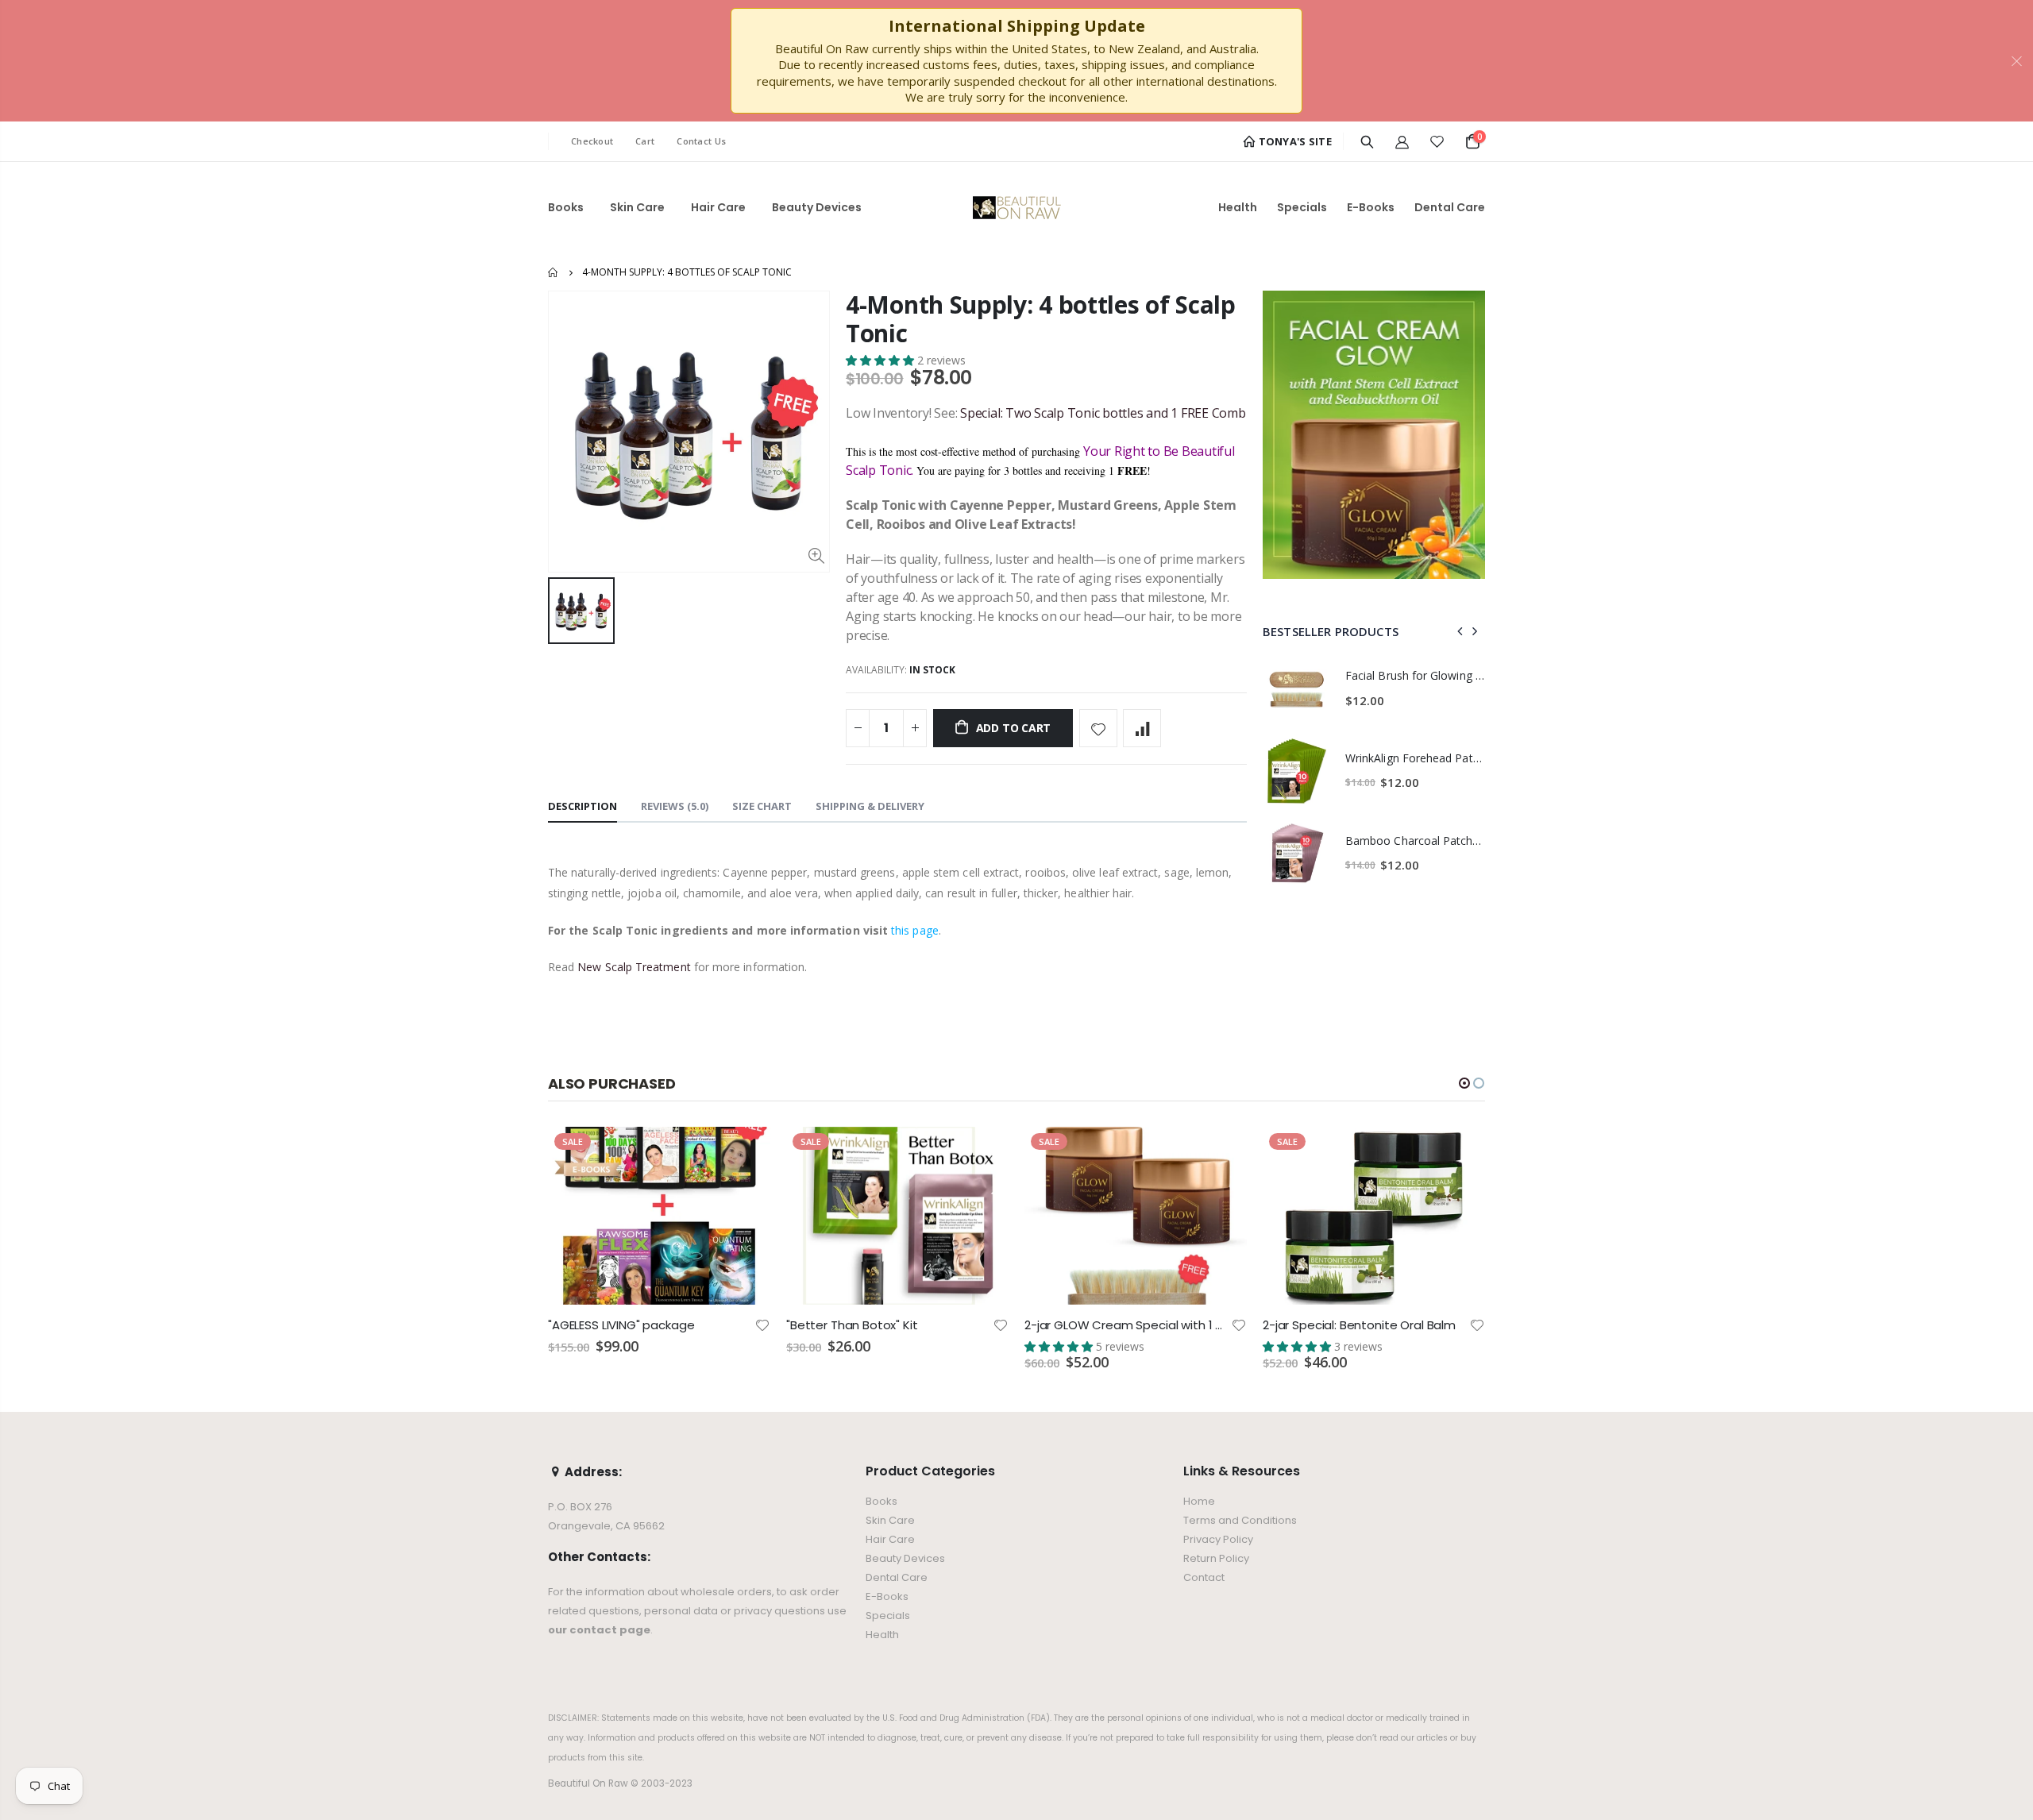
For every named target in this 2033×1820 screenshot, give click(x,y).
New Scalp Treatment (634, 967)
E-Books (887, 1596)
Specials (888, 1616)
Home (554, 272)
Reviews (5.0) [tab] (675, 806)
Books (881, 1501)
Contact (1204, 1577)
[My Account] (1402, 141)
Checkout (592, 141)
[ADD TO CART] (744, 1153)
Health (882, 1635)
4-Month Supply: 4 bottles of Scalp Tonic (1041, 319)
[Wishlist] (1437, 141)
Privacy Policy (1218, 1539)
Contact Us (701, 141)
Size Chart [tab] (762, 806)
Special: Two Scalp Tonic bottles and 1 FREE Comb (1103, 413)
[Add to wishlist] (1098, 728)
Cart (645, 141)
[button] (881, 360)
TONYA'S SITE (1294, 141)
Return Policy (1216, 1558)
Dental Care (897, 1577)
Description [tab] (583, 806)
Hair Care (890, 1539)
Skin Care (890, 1520)
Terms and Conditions (1240, 1520)
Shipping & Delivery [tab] (870, 806)
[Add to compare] (1142, 728)
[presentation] (1460, 631)
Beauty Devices (905, 1558)
